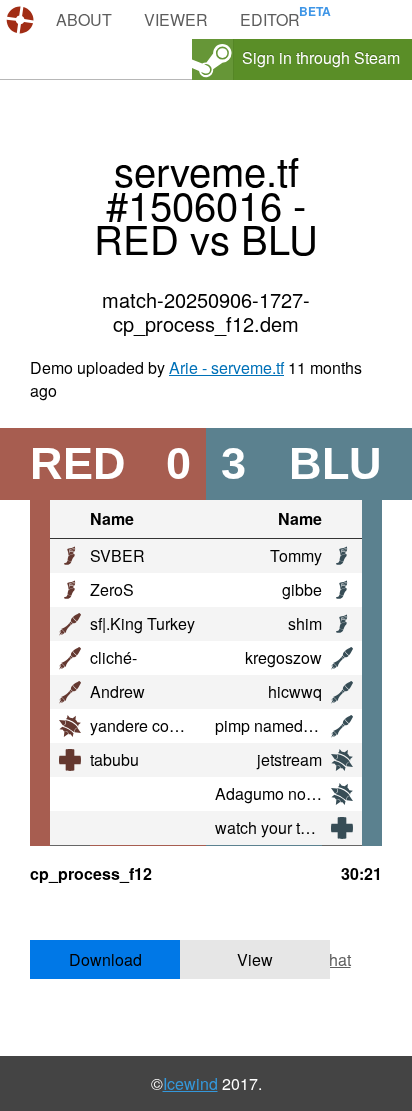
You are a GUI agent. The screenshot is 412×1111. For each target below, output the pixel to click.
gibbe (302, 589)
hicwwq (295, 691)
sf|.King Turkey (142, 623)
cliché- (113, 657)
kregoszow (283, 657)
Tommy (296, 555)
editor (270, 19)
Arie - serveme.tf (226, 367)
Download (105, 959)
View (255, 959)
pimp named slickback (294, 725)
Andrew (117, 691)
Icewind (190, 1083)
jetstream (289, 759)
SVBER (117, 555)
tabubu (114, 759)
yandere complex (151, 725)
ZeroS (112, 589)
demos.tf (22, 20)
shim (305, 623)
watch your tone (271, 827)
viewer (176, 19)
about (84, 19)
